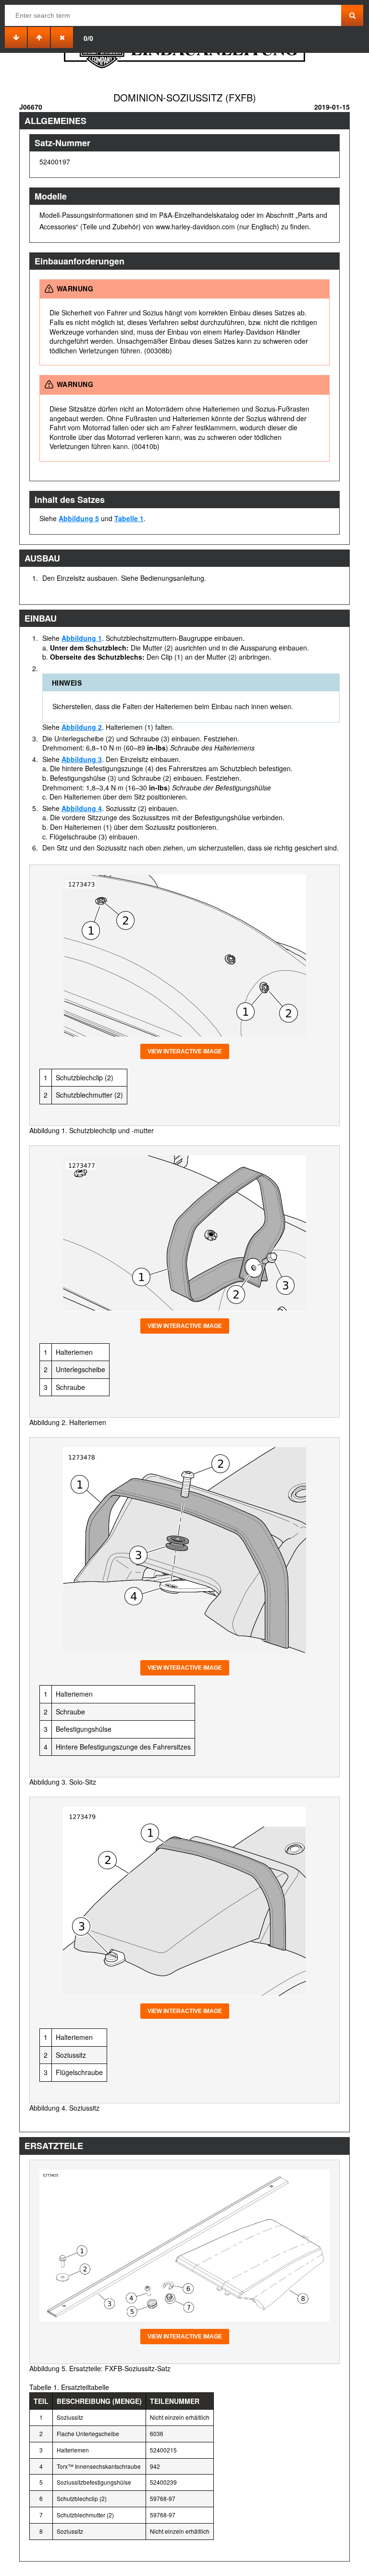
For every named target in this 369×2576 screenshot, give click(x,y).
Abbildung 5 (79, 518)
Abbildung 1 (82, 638)
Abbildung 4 (82, 808)
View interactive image (185, 1051)
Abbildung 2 (82, 727)
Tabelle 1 (129, 518)
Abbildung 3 (82, 759)
